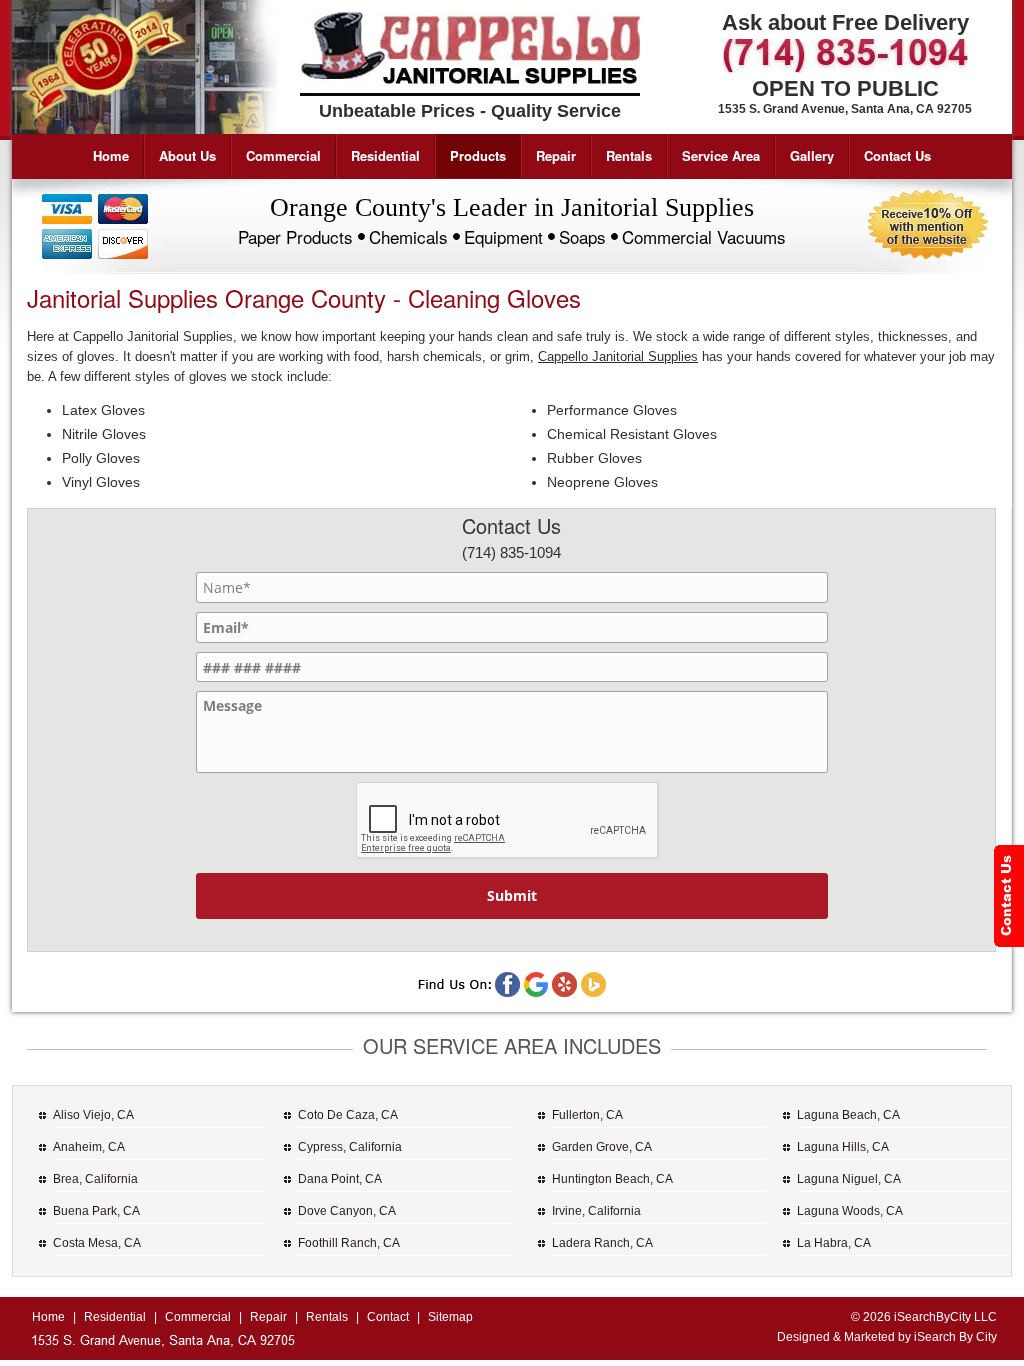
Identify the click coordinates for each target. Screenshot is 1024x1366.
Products (478, 155)
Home (111, 155)
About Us (187, 155)
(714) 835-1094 (511, 552)
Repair (556, 155)
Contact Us (897, 155)
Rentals (629, 155)
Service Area (721, 155)
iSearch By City (955, 1337)
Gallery (812, 155)
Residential (385, 155)
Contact (388, 1317)
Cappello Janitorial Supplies (618, 356)
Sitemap (450, 1317)
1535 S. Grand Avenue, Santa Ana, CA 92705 (845, 109)
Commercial (283, 155)
